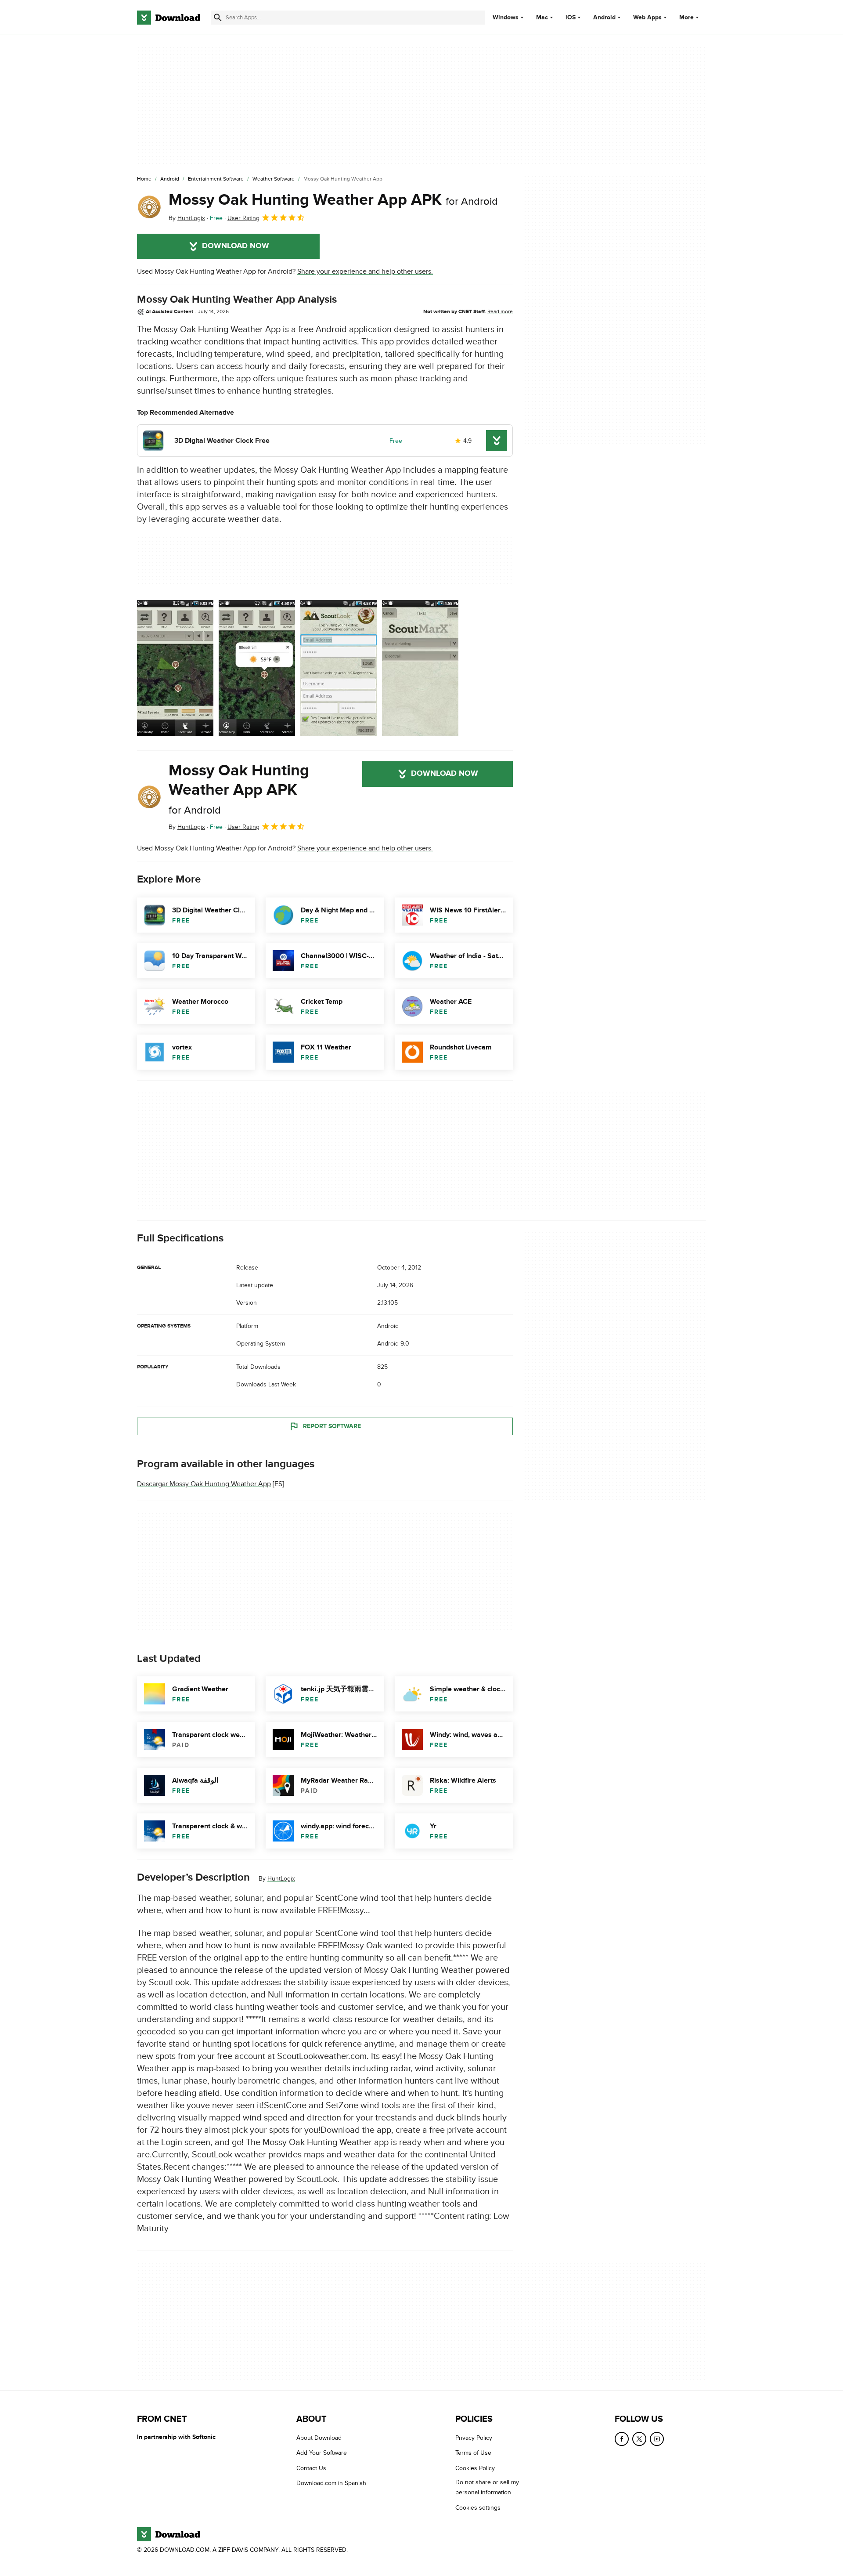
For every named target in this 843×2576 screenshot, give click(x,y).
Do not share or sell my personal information (487, 2487)
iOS (571, 18)
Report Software (332, 1426)
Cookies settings (478, 2508)
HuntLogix (281, 1879)
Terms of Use (473, 2453)
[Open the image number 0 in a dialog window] (175, 668)
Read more (500, 311)
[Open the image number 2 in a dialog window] (339, 668)
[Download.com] (169, 18)
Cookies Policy (475, 2468)
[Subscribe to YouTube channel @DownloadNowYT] (657, 2439)
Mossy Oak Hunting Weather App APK (333, 200)
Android (604, 18)
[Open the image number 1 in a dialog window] (257, 668)
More (686, 17)
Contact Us (311, 2468)
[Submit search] (218, 18)
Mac (542, 18)
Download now (236, 246)
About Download (319, 2438)
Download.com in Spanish (331, 2483)
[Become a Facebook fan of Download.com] (622, 2439)
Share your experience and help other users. (365, 271)
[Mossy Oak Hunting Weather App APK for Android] (149, 207)
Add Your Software (322, 2453)
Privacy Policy (474, 2438)
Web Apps (647, 18)
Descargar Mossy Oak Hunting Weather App (204, 1484)
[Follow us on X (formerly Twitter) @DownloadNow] (639, 2439)
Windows (506, 18)
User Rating (243, 218)
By (187, 218)
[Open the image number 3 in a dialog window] (420, 668)
